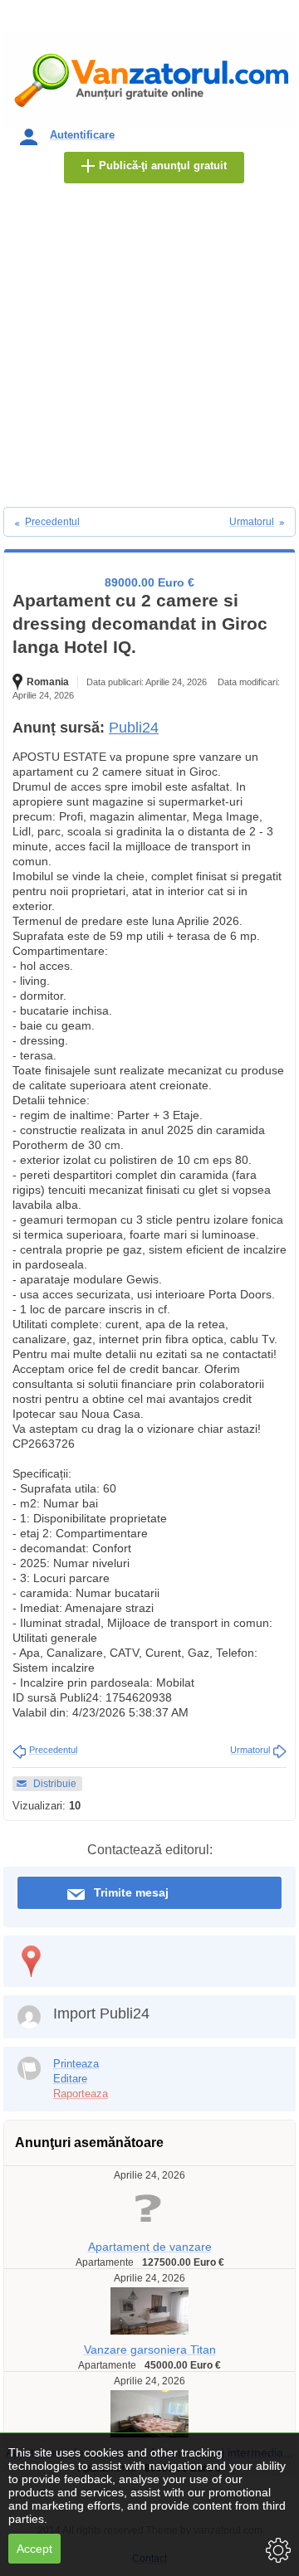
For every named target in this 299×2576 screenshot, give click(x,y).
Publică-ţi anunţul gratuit (163, 166)
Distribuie (55, 1784)
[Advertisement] (149, 349)
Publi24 (134, 728)
